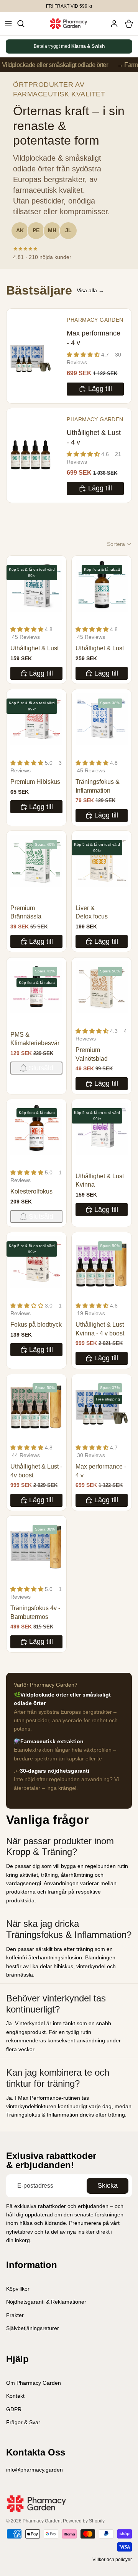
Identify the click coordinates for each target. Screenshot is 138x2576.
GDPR (14, 2409)
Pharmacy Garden (42, 2521)
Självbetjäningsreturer (33, 2328)
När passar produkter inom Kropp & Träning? (60, 1847)
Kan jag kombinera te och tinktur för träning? (58, 2078)
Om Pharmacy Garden (34, 2383)
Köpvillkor (18, 2289)
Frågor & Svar (23, 2422)
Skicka (108, 2185)
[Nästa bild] (118, 46)
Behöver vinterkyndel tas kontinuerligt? (56, 2004)
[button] (119, 544)
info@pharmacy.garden (34, 2470)
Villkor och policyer (112, 2560)
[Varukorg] (129, 24)
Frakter (15, 2315)
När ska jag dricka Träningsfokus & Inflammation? (69, 1929)
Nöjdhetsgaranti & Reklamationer (46, 2302)
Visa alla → (90, 290)
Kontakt (15, 2396)
